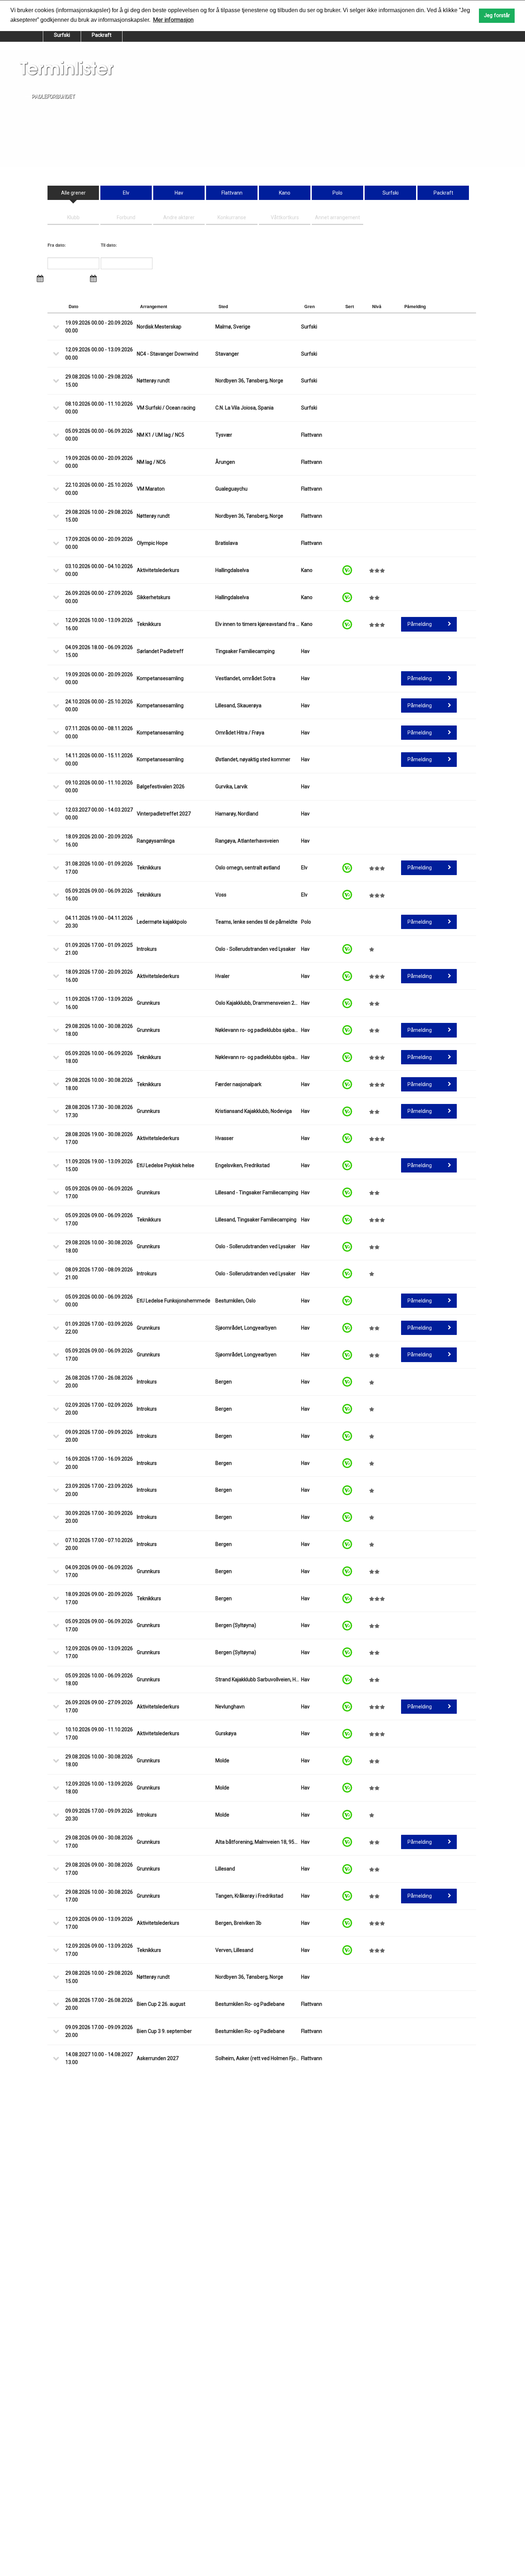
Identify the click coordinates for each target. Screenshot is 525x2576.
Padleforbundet (53, 96)
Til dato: (109, 245)
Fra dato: (57, 245)
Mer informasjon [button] (173, 20)
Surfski (62, 35)
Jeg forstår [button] (497, 16)
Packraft (102, 35)
